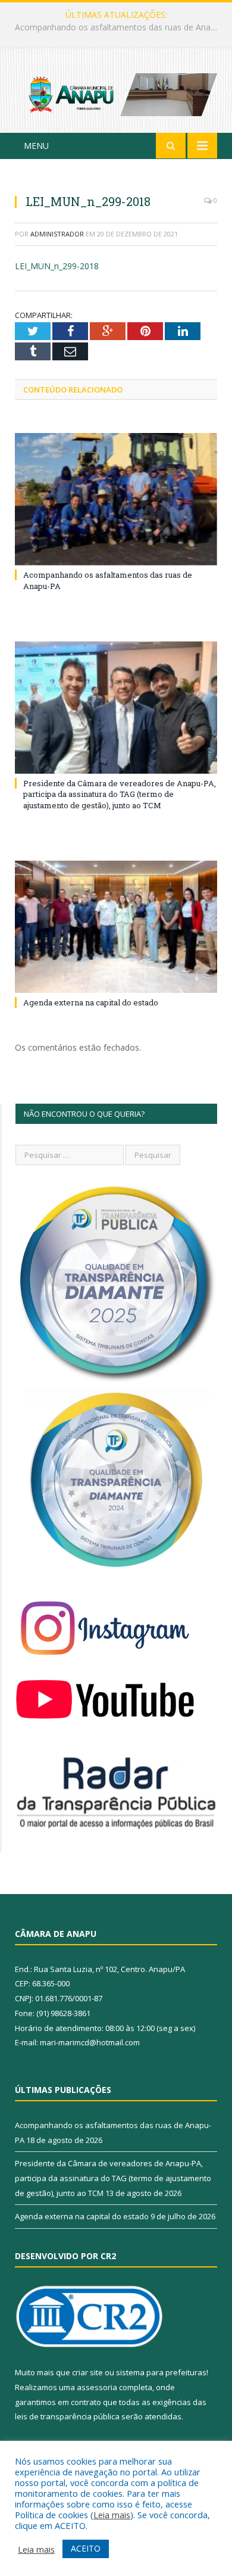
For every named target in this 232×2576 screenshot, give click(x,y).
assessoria (97, 2387)
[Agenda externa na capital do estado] (116, 927)
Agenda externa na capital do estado (91, 1002)
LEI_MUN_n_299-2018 (57, 266)
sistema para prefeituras (161, 2372)
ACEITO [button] (86, 2548)
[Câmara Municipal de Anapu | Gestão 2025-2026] (116, 93)
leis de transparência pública (67, 2416)
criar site (87, 2372)
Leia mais (112, 2515)
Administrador (57, 234)
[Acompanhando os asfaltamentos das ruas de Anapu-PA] (116, 499)
